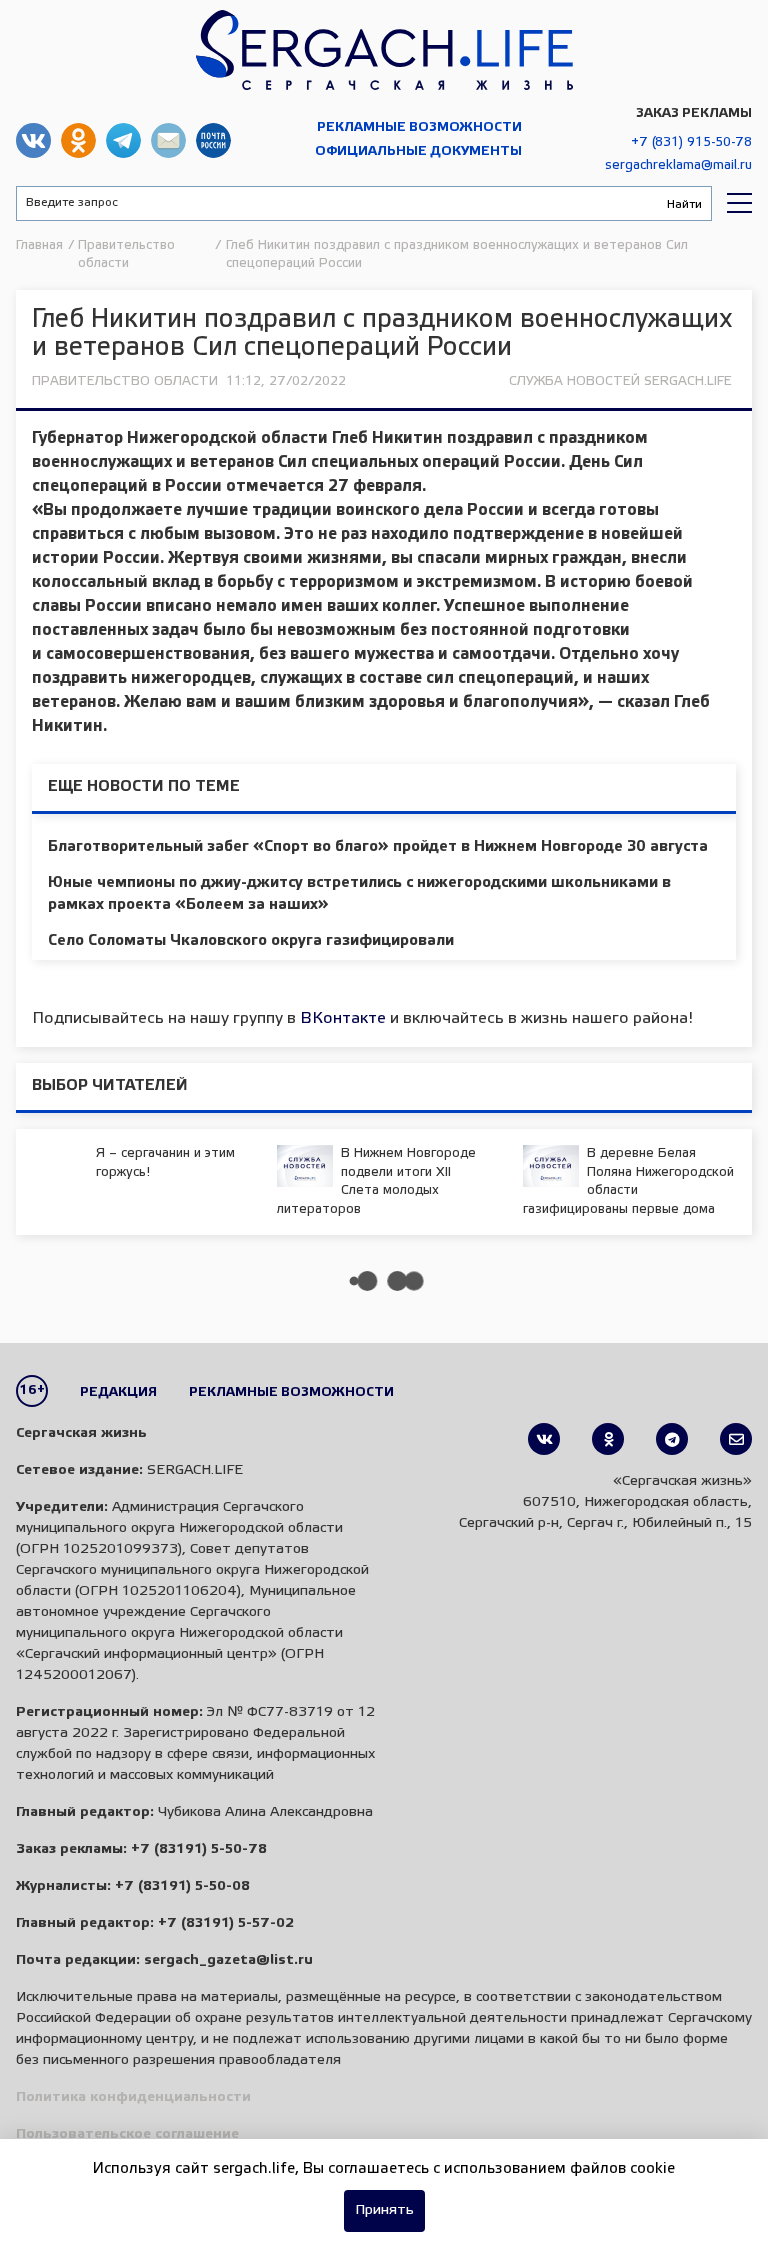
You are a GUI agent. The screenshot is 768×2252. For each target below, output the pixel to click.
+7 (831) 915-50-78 (691, 142)
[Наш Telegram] (672, 1439)
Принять (384, 2210)
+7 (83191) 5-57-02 (226, 1923)
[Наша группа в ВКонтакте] (544, 1439)
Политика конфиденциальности (133, 2097)
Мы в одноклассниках (78, 140)
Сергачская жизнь (384, 50)
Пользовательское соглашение (127, 2134)
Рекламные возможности (419, 127)
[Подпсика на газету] (736, 1439)
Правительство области (125, 381)
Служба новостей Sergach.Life (620, 381)
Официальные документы (418, 151)
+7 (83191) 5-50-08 (182, 1886)
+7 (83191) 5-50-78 (199, 1849)
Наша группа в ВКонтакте (33, 140)
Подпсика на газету (213, 140)
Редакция (118, 1392)
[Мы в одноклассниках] (608, 1439)
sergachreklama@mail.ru (678, 165)
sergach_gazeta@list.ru (168, 140)
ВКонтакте (343, 1018)
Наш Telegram (123, 140)
